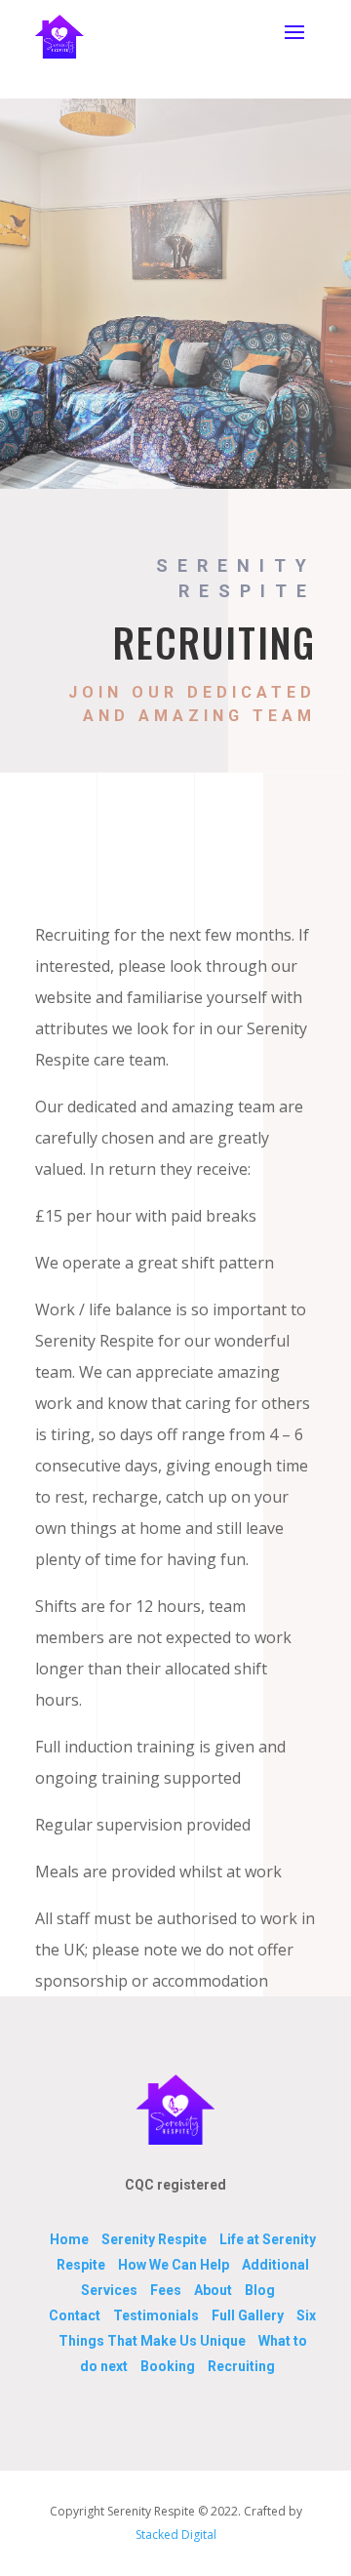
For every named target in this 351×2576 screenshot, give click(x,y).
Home (69, 2239)
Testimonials (156, 2315)
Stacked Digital (176, 2535)
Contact (75, 2315)
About (213, 2290)
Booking (168, 2366)
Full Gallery (248, 2315)
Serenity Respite (154, 2239)
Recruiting (241, 2366)
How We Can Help (174, 2265)
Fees (166, 2290)
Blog (260, 2290)
